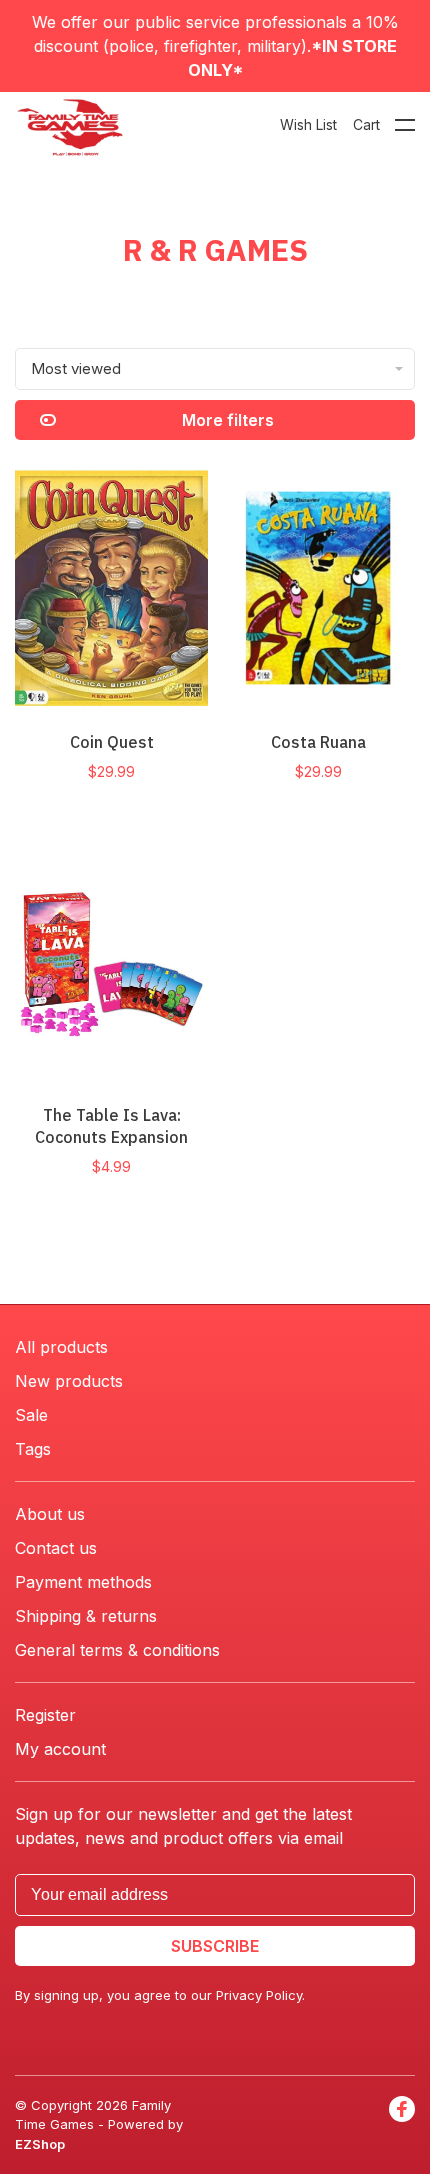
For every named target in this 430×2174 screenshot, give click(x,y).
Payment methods (83, 1582)
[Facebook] (402, 2125)
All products (61, 1347)
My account (60, 1749)
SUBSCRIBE (215, 1946)
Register (45, 1715)
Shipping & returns (86, 1616)
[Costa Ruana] (318, 591)
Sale (31, 1415)
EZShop (40, 2144)
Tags (33, 1449)
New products (69, 1381)
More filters (228, 420)
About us (50, 1514)
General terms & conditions (117, 1650)
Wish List (308, 124)
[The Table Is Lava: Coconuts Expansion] (111, 964)
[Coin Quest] (111, 591)
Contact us (56, 1548)
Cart (366, 124)
